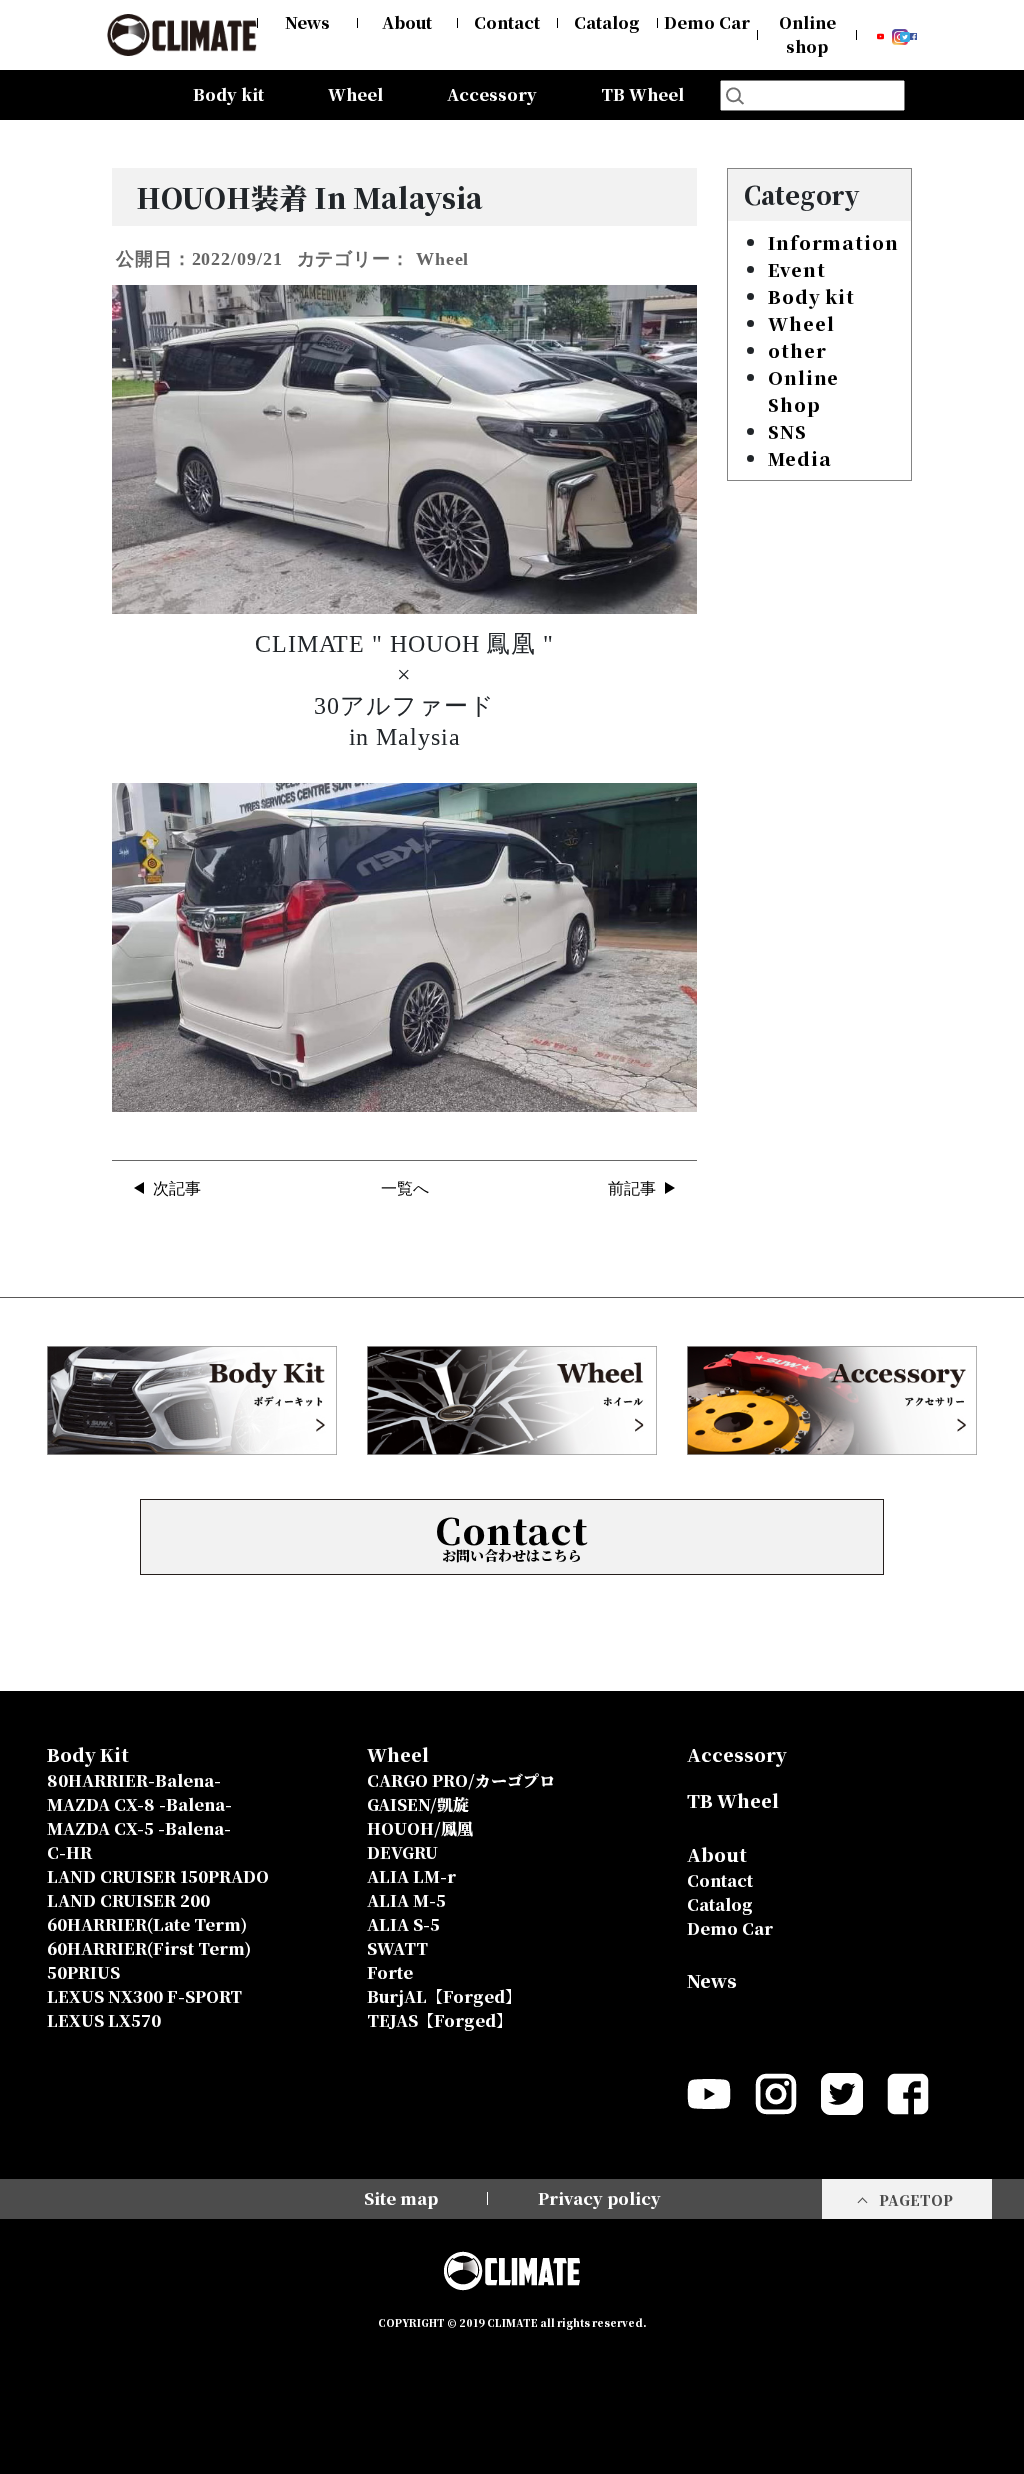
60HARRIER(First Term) (149, 1948)
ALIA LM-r (411, 1876)
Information (833, 242)
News (307, 22)
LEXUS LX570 (104, 2020)
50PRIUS (83, 1972)
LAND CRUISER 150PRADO (158, 1876)
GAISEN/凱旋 (418, 1804)
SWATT (397, 1948)
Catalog (607, 22)
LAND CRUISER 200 (128, 1900)
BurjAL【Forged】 (444, 1996)
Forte (390, 1972)
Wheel (801, 323)
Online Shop (803, 390)
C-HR (69, 1852)
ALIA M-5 (406, 1900)
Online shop (807, 34)
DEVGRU (402, 1852)
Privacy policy (599, 2198)
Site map (401, 2198)
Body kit (811, 296)
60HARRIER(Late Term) (147, 1924)
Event (797, 269)
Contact (507, 22)
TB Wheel (642, 94)
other (797, 350)
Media (800, 458)
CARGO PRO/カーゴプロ (461, 1780)
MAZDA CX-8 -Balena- (139, 1804)
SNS (787, 431)
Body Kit (88, 1754)
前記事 (632, 1188)
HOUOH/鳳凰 (420, 1828)
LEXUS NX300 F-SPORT (144, 1996)
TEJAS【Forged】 (439, 2020)
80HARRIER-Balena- (134, 1780)
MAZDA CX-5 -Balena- (139, 1828)
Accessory (492, 94)
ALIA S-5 (403, 1924)
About (407, 22)
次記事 (177, 1188)
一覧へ (405, 1188)
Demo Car (707, 22)
